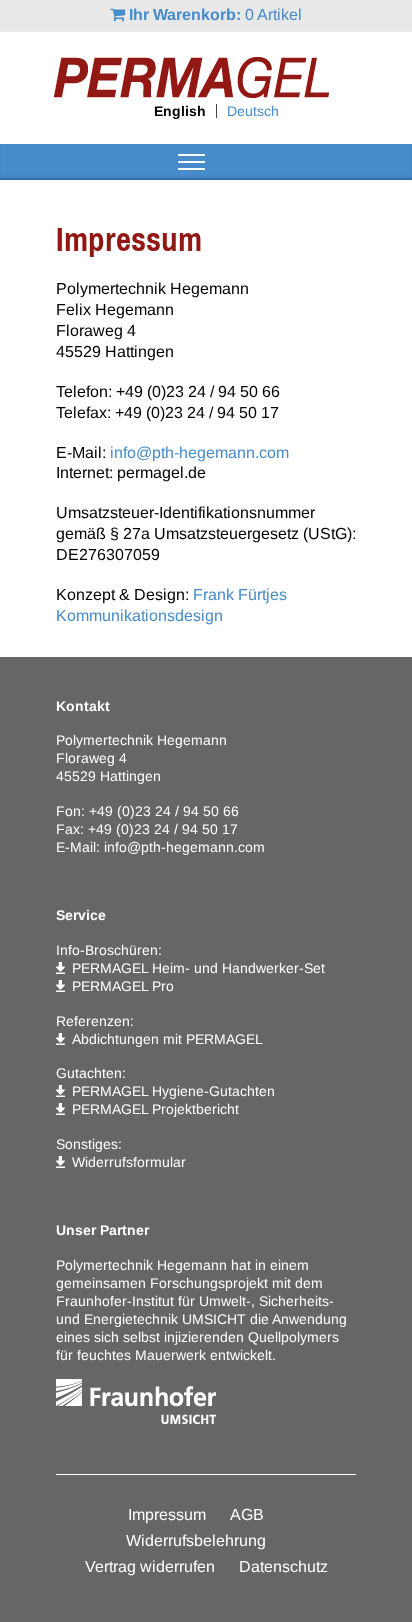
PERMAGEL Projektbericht (155, 1109)
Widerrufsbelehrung (196, 1540)
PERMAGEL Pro (123, 986)
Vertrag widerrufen (150, 1566)
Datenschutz (283, 1566)
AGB (247, 1514)
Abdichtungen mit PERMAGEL (167, 1039)
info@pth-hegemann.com (199, 452)
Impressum (167, 1514)
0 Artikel (215, 14)
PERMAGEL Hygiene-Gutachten (173, 1091)
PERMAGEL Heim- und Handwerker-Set (198, 968)
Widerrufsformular (129, 1162)
